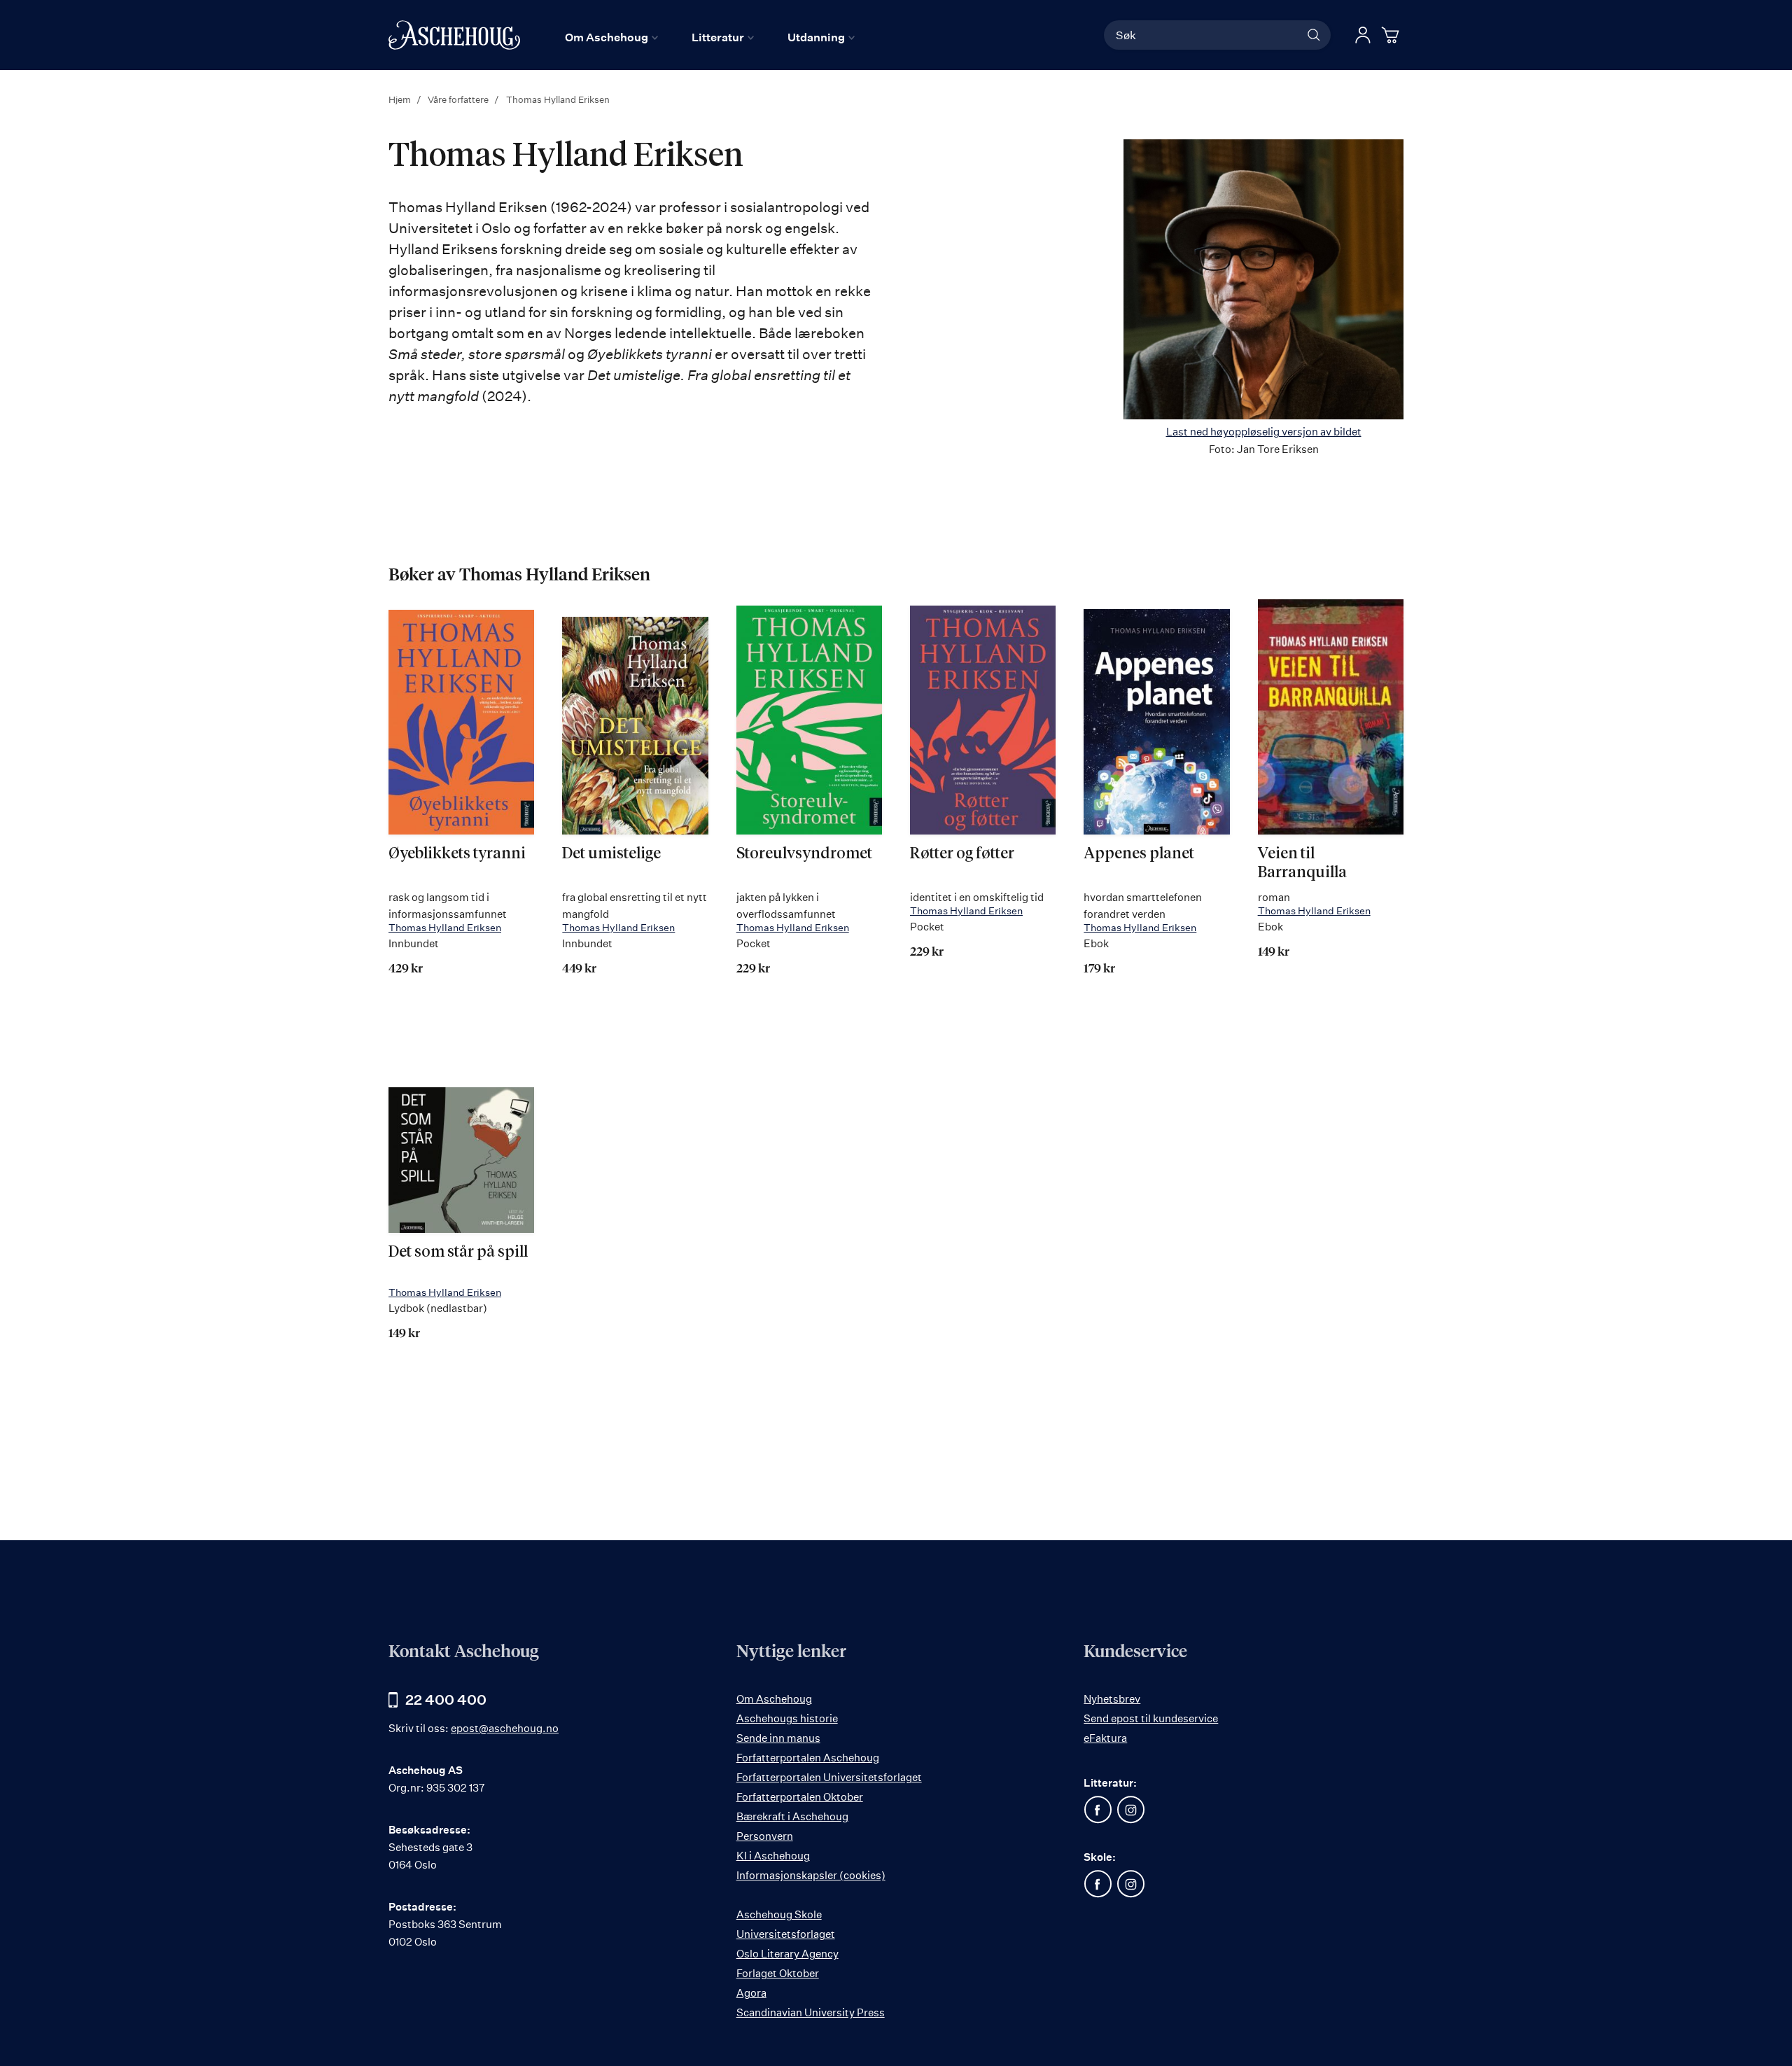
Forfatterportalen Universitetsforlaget (829, 1777)
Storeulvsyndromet (804, 854)
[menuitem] (611, 37)
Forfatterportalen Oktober (800, 1797)
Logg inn (1363, 35)
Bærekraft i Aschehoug (792, 1816)
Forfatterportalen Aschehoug (808, 1758)
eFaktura (1105, 1738)
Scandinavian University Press (811, 2012)
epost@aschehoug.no (505, 1728)
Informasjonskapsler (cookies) (811, 1875)
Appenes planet (1139, 854)
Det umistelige (611, 854)
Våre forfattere (459, 99)
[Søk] (1314, 35)
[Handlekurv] (1392, 35)
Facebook (1098, 1810)
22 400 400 (446, 1699)
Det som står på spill (458, 1252)
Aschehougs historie (787, 1718)
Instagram (1130, 1810)
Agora (751, 1993)
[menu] (710, 37)
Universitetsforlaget (786, 1934)
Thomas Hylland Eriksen (445, 927)
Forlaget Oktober (778, 1973)
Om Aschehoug (774, 1699)
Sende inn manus (778, 1738)
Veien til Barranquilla (1302, 863)
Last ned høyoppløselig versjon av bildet (1264, 432)
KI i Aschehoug (773, 1856)
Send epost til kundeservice (1151, 1718)
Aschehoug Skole (779, 1914)
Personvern (765, 1836)
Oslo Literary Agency (787, 1954)
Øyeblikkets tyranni (457, 854)
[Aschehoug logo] (454, 35)
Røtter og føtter (962, 854)
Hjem (401, 99)
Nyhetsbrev (1112, 1699)
